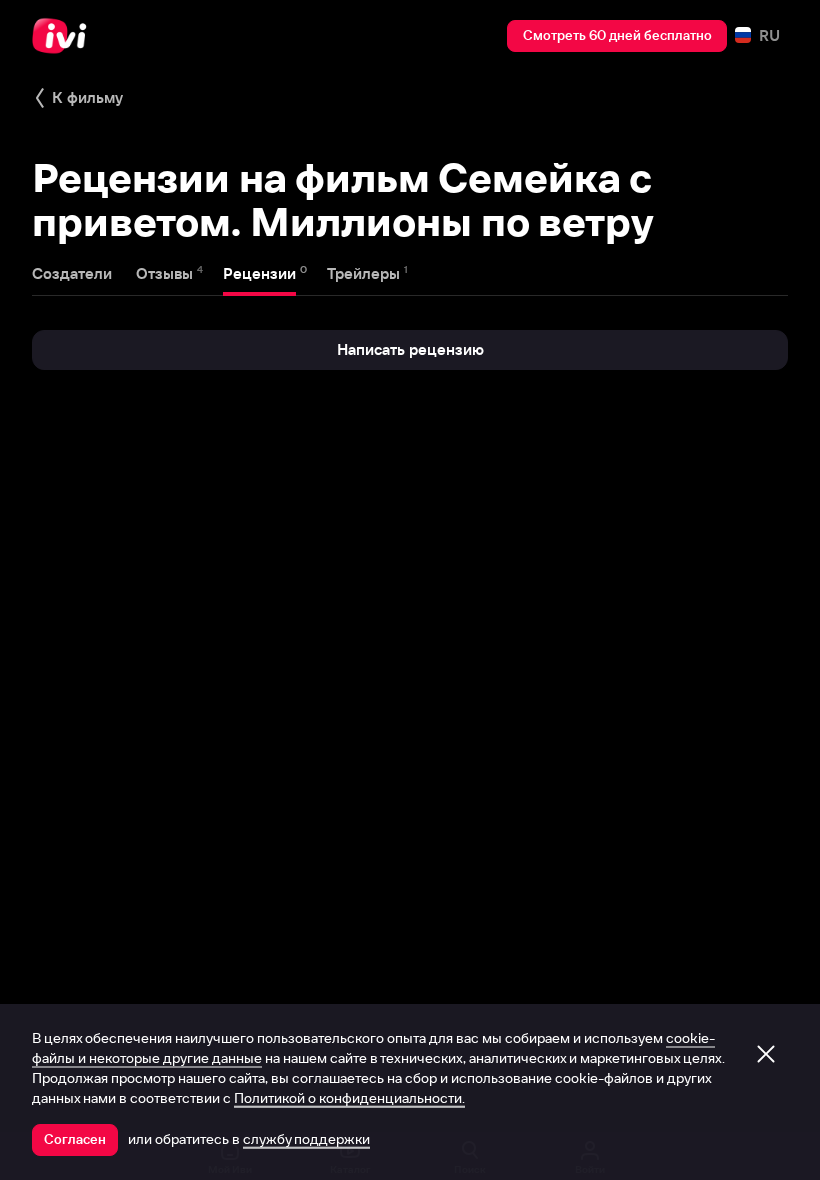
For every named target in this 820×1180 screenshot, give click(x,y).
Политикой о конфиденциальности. (349, 1098)
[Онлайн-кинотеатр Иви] (65, 36)
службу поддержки (306, 1139)
